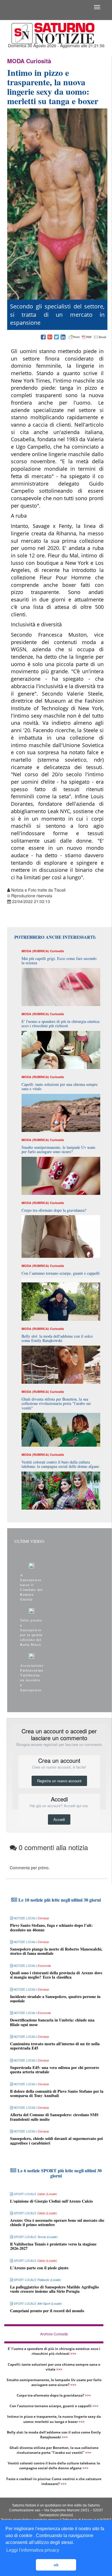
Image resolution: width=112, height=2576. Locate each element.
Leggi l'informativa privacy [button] (33, 2550)
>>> (73, 2354)
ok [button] (56, 2565)
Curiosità (39, 61)
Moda (16, 61)
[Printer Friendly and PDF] (87, 337)
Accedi (59, 1819)
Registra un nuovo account (59, 1781)
